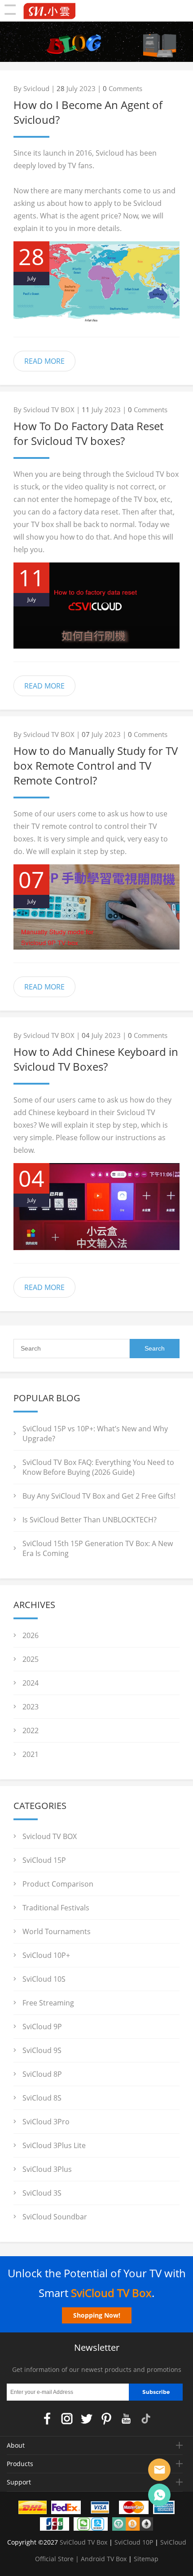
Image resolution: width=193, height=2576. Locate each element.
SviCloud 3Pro (46, 2122)
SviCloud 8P (42, 2074)
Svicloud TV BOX (50, 1836)
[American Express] (164, 2509)
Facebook (47, 2419)
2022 (31, 1730)
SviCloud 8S (42, 2098)
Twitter (87, 2419)
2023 (31, 1707)
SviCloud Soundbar (55, 2217)
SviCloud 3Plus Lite (54, 2145)
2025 (31, 1659)
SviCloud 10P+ (46, 1955)
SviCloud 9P (42, 2027)
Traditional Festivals (56, 1908)
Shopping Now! (97, 2315)
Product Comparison (58, 1884)
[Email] (159, 2470)
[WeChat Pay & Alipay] (91, 2526)
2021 (31, 1754)
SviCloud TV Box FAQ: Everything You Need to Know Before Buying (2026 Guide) (98, 1467)
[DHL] (33, 2509)
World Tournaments (57, 1931)
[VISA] (100, 2509)
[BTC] (133, 2526)
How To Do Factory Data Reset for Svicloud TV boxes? (88, 433)
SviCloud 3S (42, 2193)
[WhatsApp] (159, 2495)
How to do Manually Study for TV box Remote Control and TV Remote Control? (96, 765)
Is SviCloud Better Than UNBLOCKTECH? (90, 1520)
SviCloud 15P (44, 1860)
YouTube (126, 2419)
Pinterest (106, 2419)
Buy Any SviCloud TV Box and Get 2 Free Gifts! (99, 1496)
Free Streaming (48, 2003)
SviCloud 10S (44, 1979)
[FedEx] (66, 2509)
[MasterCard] (134, 2509)
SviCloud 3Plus (47, 2169)
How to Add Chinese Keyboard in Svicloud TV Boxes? (96, 1059)
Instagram (67, 2419)
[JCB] (55, 2526)
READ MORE (44, 361)
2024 (31, 1683)
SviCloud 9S (42, 2050)
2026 (31, 1635)
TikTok (146, 2419)
